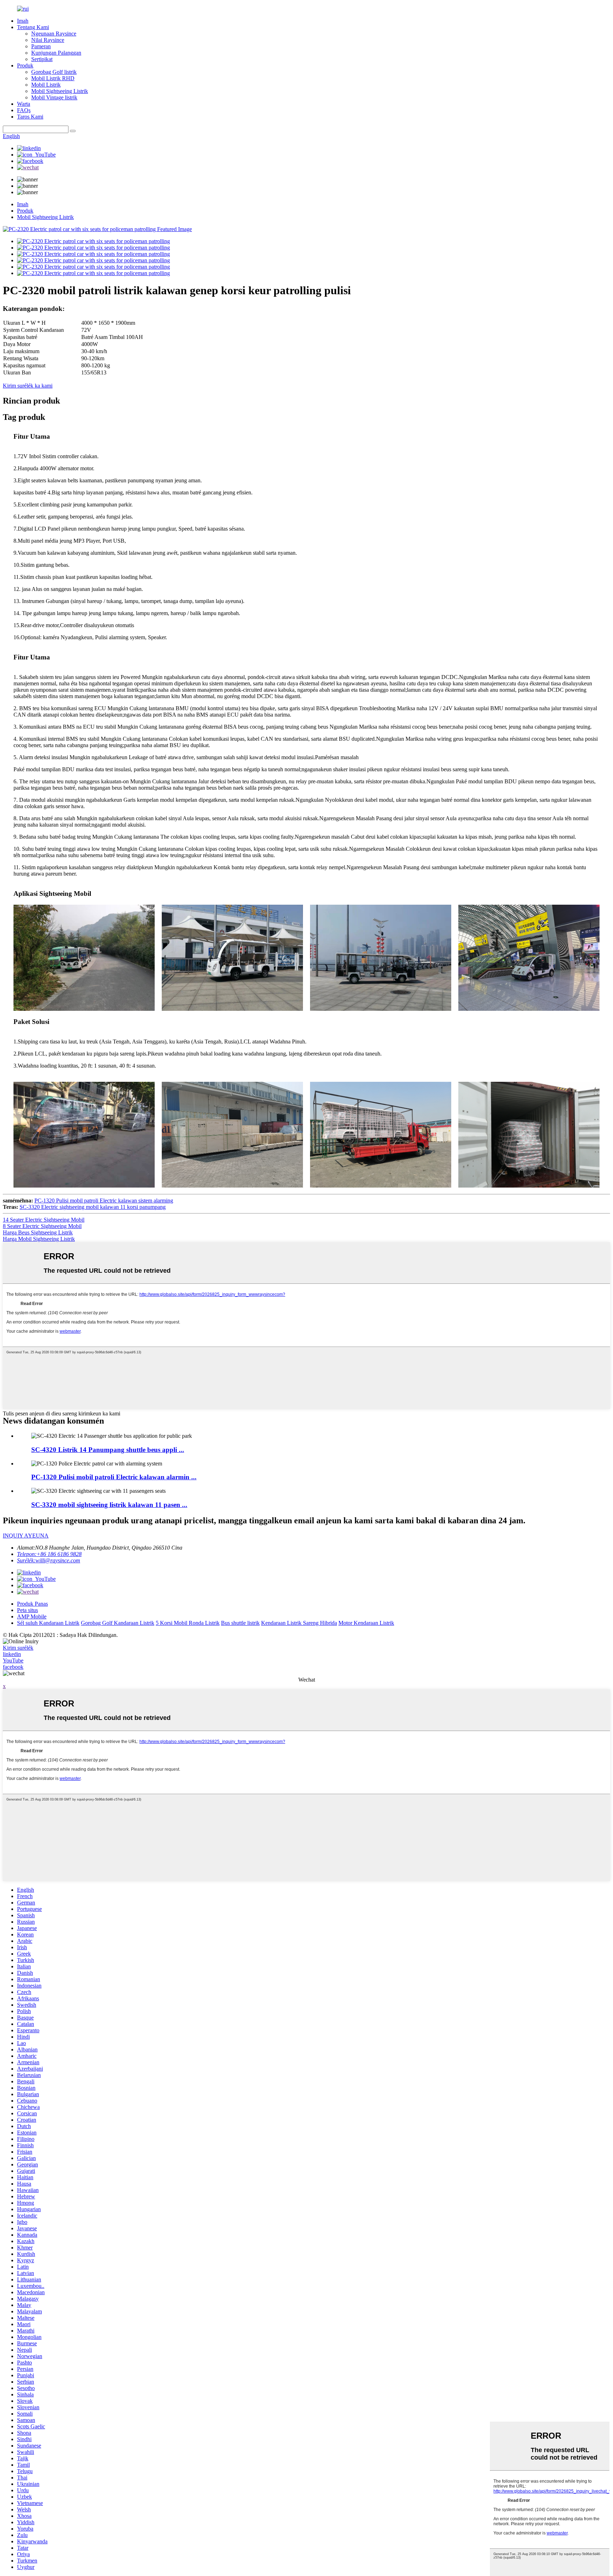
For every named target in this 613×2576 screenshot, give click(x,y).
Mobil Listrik (46, 85)
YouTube (13, 1660)
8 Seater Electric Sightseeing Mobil (42, 1226)
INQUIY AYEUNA (26, 1536)
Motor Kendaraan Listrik (366, 1623)
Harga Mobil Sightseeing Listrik (39, 1239)
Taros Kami (30, 117)
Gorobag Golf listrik (54, 72)
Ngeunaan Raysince (54, 34)
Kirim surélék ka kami (28, 386)
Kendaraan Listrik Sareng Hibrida (299, 1623)
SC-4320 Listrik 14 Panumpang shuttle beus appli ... (108, 1450)
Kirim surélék (18, 1648)
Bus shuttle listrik (240, 1623)
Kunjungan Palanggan (56, 53)
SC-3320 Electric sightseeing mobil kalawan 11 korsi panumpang (93, 1207)
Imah (23, 21)
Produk (25, 65)
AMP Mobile (32, 1616)
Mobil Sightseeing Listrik (60, 91)
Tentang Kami (33, 27)
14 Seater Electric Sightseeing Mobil (44, 1220)
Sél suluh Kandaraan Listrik (48, 1623)
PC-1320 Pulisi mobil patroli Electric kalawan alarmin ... (114, 1477)
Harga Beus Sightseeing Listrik (38, 1232)
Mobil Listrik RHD (53, 78)
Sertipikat (42, 59)
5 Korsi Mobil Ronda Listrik (188, 1623)
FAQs (24, 110)
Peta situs (27, 1610)
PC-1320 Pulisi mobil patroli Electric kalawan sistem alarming (104, 1201)
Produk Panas (32, 1604)
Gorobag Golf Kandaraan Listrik (118, 1623)
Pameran (41, 46)
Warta (24, 104)
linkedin (12, 1654)
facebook (13, 1667)
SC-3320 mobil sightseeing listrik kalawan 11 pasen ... (109, 1505)
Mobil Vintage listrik (54, 97)
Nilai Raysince (48, 40)
